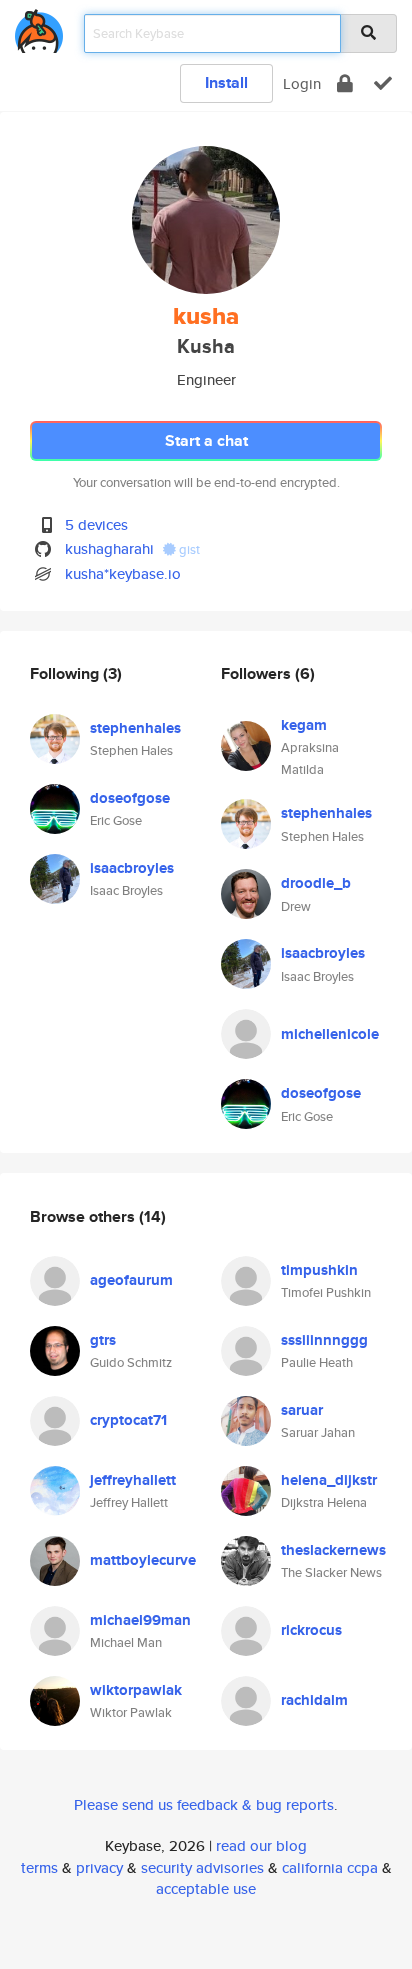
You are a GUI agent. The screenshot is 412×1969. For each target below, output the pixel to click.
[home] (39, 27)
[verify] (383, 83)
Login (302, 83)
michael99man (140, 1620)
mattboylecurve (143, 1560)
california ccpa (330, 1867)
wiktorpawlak (136, 1690)
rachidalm (314, 1700)
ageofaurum (131, 1280)
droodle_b (316, 883)
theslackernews (333, 1550)
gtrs (103, 1340)
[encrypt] (345, 83)
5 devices (96, 524)
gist (188, 549)
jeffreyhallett (133, 1480)
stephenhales (135, 728)
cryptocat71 (128, 1420)
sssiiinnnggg (324, 1340)
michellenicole (330, 1034)
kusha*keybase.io (123, 573)
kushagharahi (109, 548)
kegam (304, 725)
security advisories (202, 1867)
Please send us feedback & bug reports (204, 1804)
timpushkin (319, 1270)
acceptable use (206, 1888)
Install (226, 82)
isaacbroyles (132, 868)
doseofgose (130, 798)
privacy (99, 1867)
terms (39, 1867)
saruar (302, 1410)
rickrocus (311, 1630)
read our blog (261, 1845)
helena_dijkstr (329, 1480)
